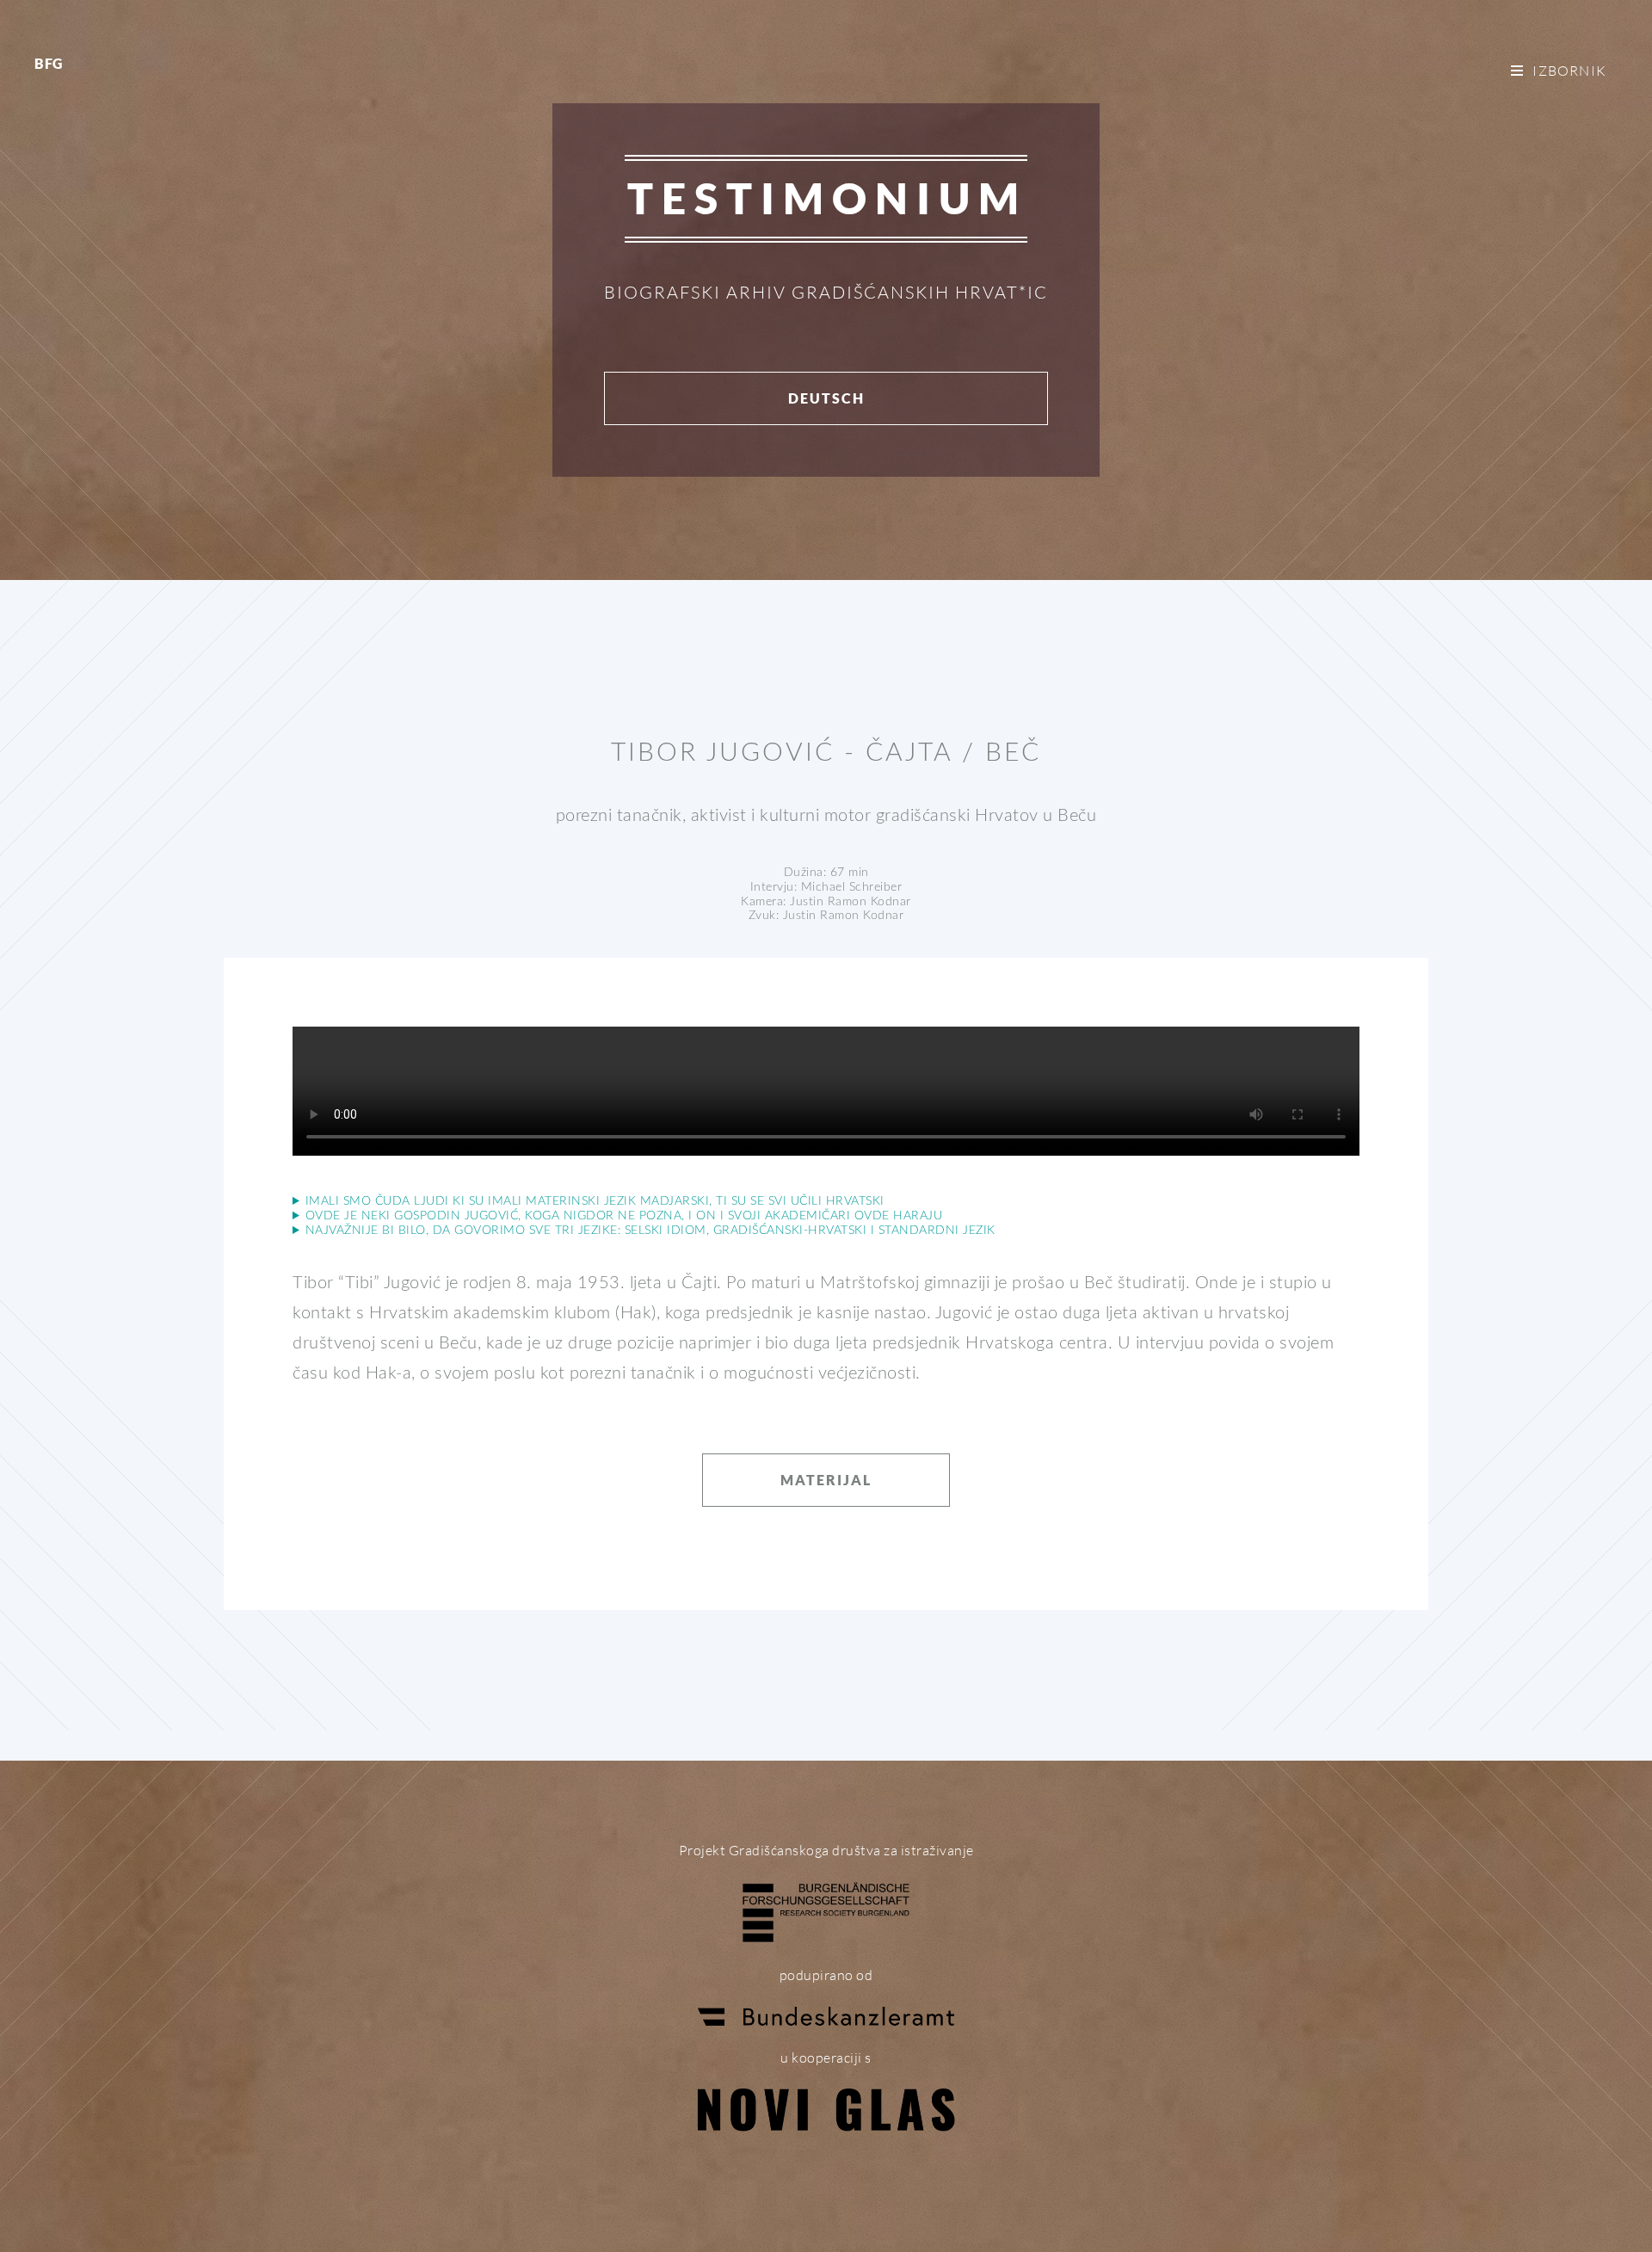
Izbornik (1569, 71)
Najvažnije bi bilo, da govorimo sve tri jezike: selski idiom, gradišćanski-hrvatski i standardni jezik (650, 1231)
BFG (49, 63)
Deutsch (826, 398)
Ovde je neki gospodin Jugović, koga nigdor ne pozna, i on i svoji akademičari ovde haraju (624, 1216)
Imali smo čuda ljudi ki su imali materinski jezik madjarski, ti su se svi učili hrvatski (595, 1201)
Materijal (826, 1480)
